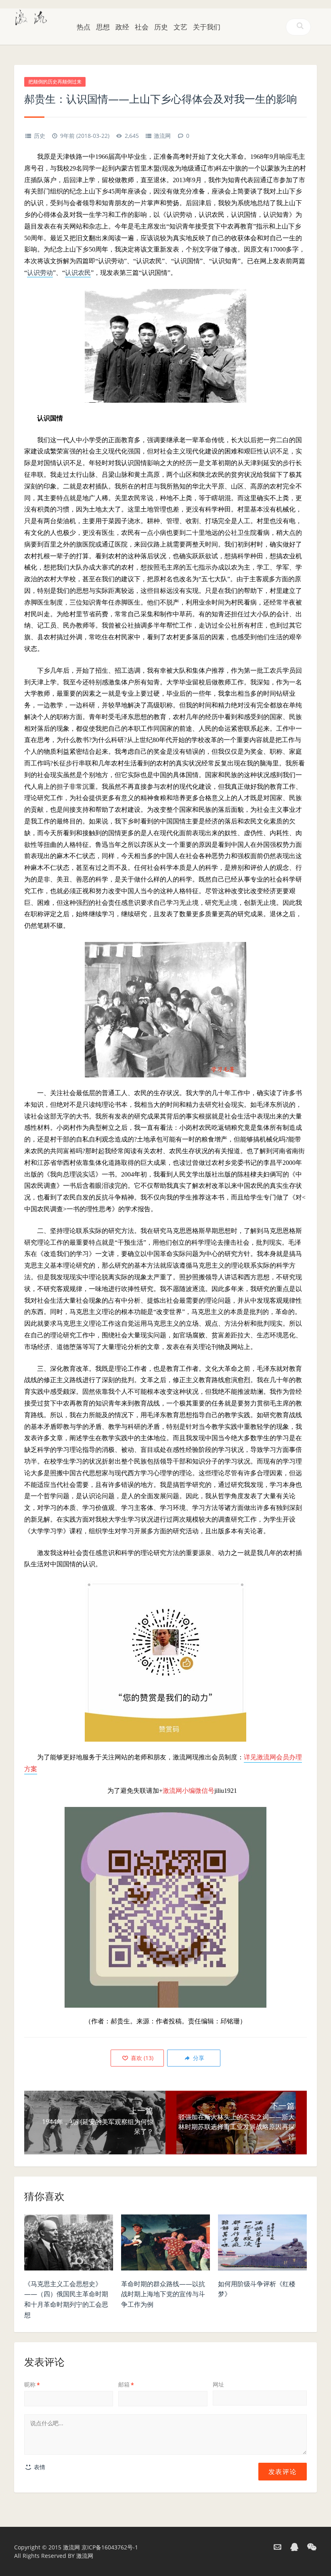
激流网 (162, 136)
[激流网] (31, 17)
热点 (84, 27)
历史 (161, 27)
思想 (103, 27)
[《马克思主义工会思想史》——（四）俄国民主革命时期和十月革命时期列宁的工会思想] (69, 2245)
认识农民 (78, 273)
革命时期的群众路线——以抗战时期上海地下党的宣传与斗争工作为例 (163, 2294)
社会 (142, 27)
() (141, 2058)
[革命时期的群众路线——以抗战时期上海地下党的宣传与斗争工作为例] (165, 2245)
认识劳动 (40, 273)
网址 (218, 2384)
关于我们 (207, 27)
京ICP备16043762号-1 (110, 2547)
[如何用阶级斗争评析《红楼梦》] (262, 2245)
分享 (198, 2058)
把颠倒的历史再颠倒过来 (55, 82)
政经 (122, 27)
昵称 (32, 2384)
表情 (39, 2467)
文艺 (180, 27)
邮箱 (126, 2384)
